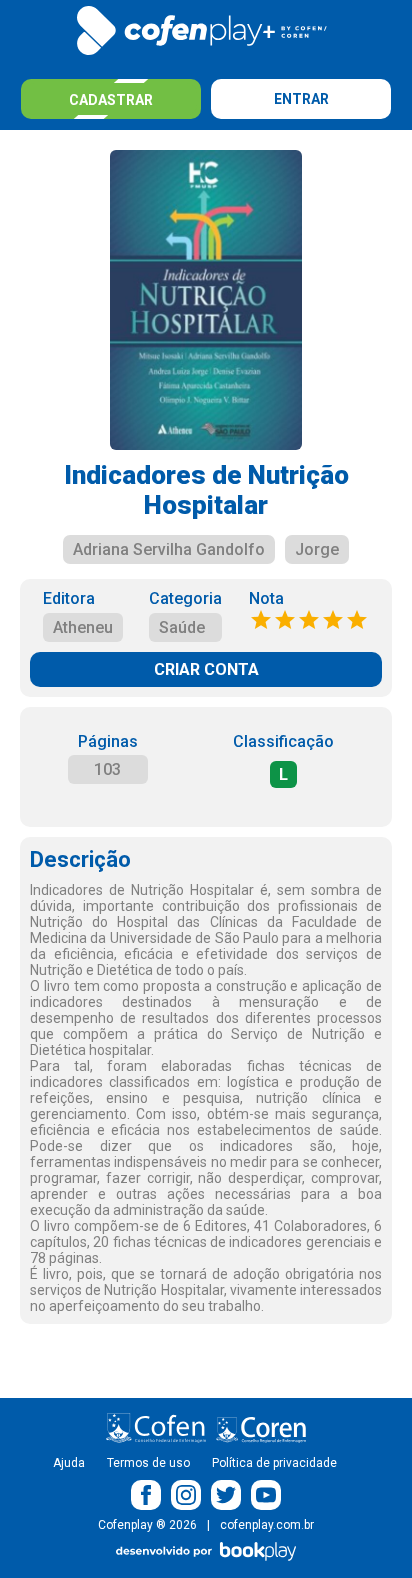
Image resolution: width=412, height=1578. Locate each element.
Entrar (301, 99)
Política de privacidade (274, 1463)
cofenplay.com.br (267, 1525)
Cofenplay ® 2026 (147, 1525)
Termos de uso (148, 1463)
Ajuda (69, 1463)
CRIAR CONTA (206, 669)
